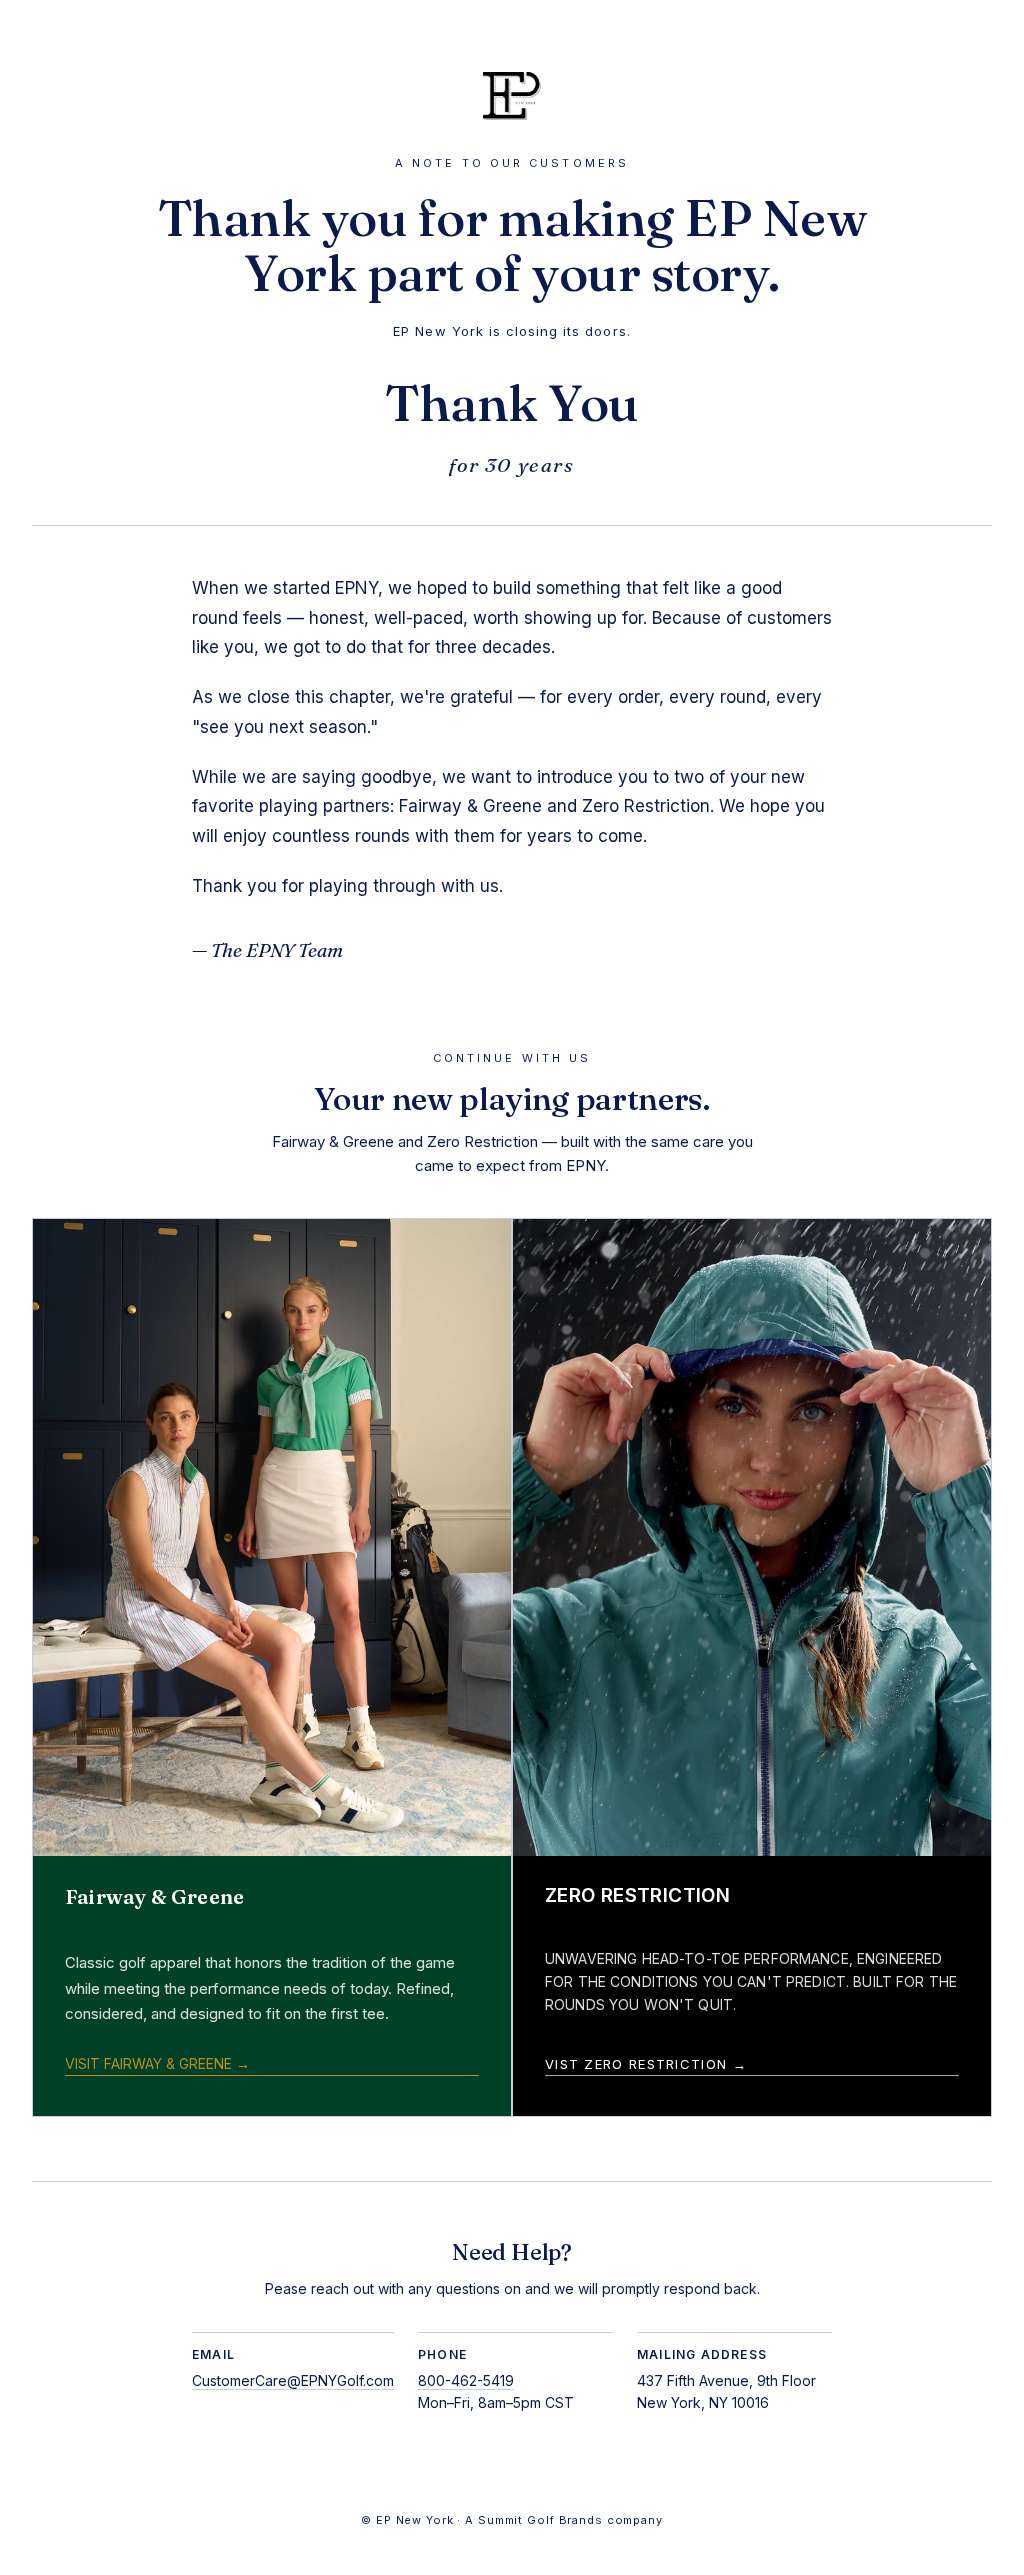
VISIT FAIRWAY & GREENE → (157, 2063)
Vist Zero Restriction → (646, 2064)
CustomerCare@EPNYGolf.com (293, 2380)
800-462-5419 (466, 2380)
